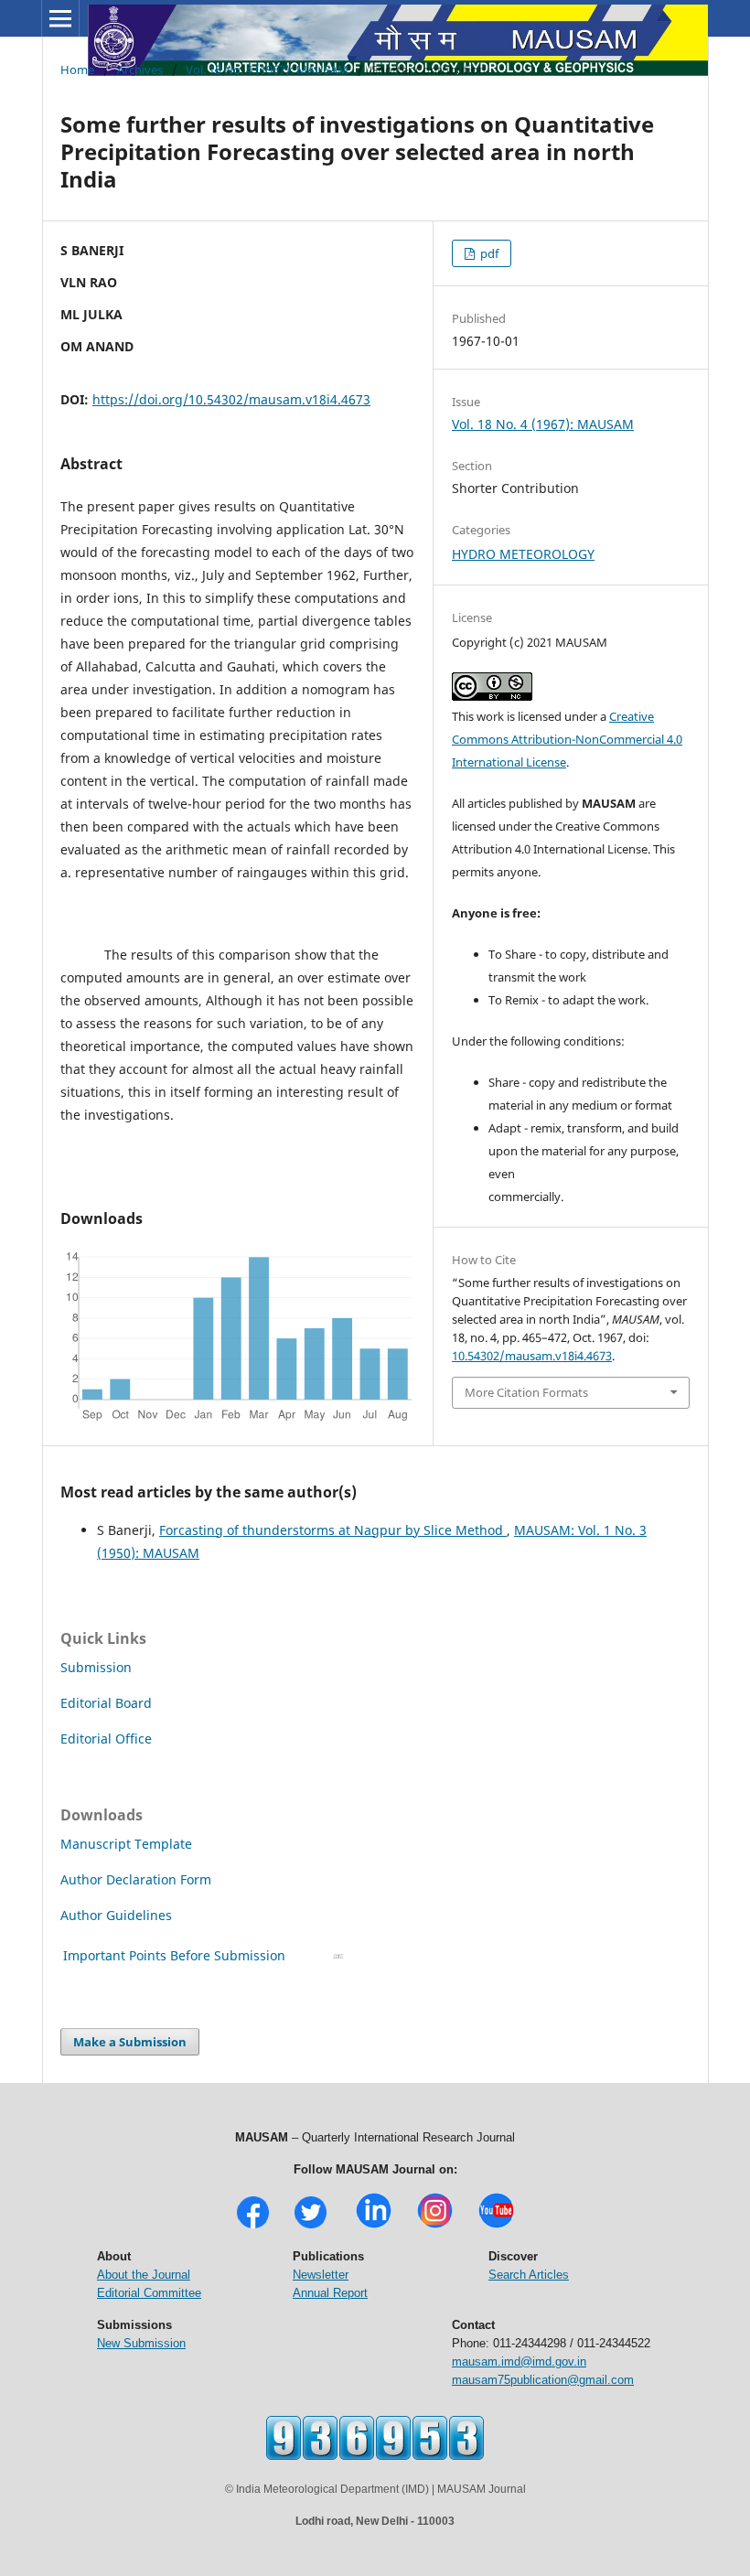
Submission (96, 1667)
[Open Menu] (60, 18)
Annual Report (330, 2293)
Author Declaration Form (136, 1879)
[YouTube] (496, 2226)
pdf (488, 253)
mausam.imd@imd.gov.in (519, 2361)
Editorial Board (106, 1703)
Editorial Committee (149, 2293)
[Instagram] (435, 2226)
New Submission (141, 2343)
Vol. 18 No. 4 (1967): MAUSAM (267, 70)
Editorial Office (106, 1739)
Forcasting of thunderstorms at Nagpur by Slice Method (333, 1530)
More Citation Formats (526, 1392)
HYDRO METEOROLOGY (523, 554)
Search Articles (529, 2275)
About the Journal (144, 2275)
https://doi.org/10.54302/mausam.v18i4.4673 (231, 399)
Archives (140, 70)
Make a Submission (130, 2042)
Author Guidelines (118, 1915)
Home (77, 70)
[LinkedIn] (374, 2226)
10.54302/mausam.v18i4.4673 (532, 1356)
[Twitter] (311, 2226)
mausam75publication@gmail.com (543, 2380)
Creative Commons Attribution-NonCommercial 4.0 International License (567, 739)
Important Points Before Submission (174, 1955)
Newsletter (321, 2275)
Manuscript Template (126, 1844)
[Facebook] (253, 2226)
